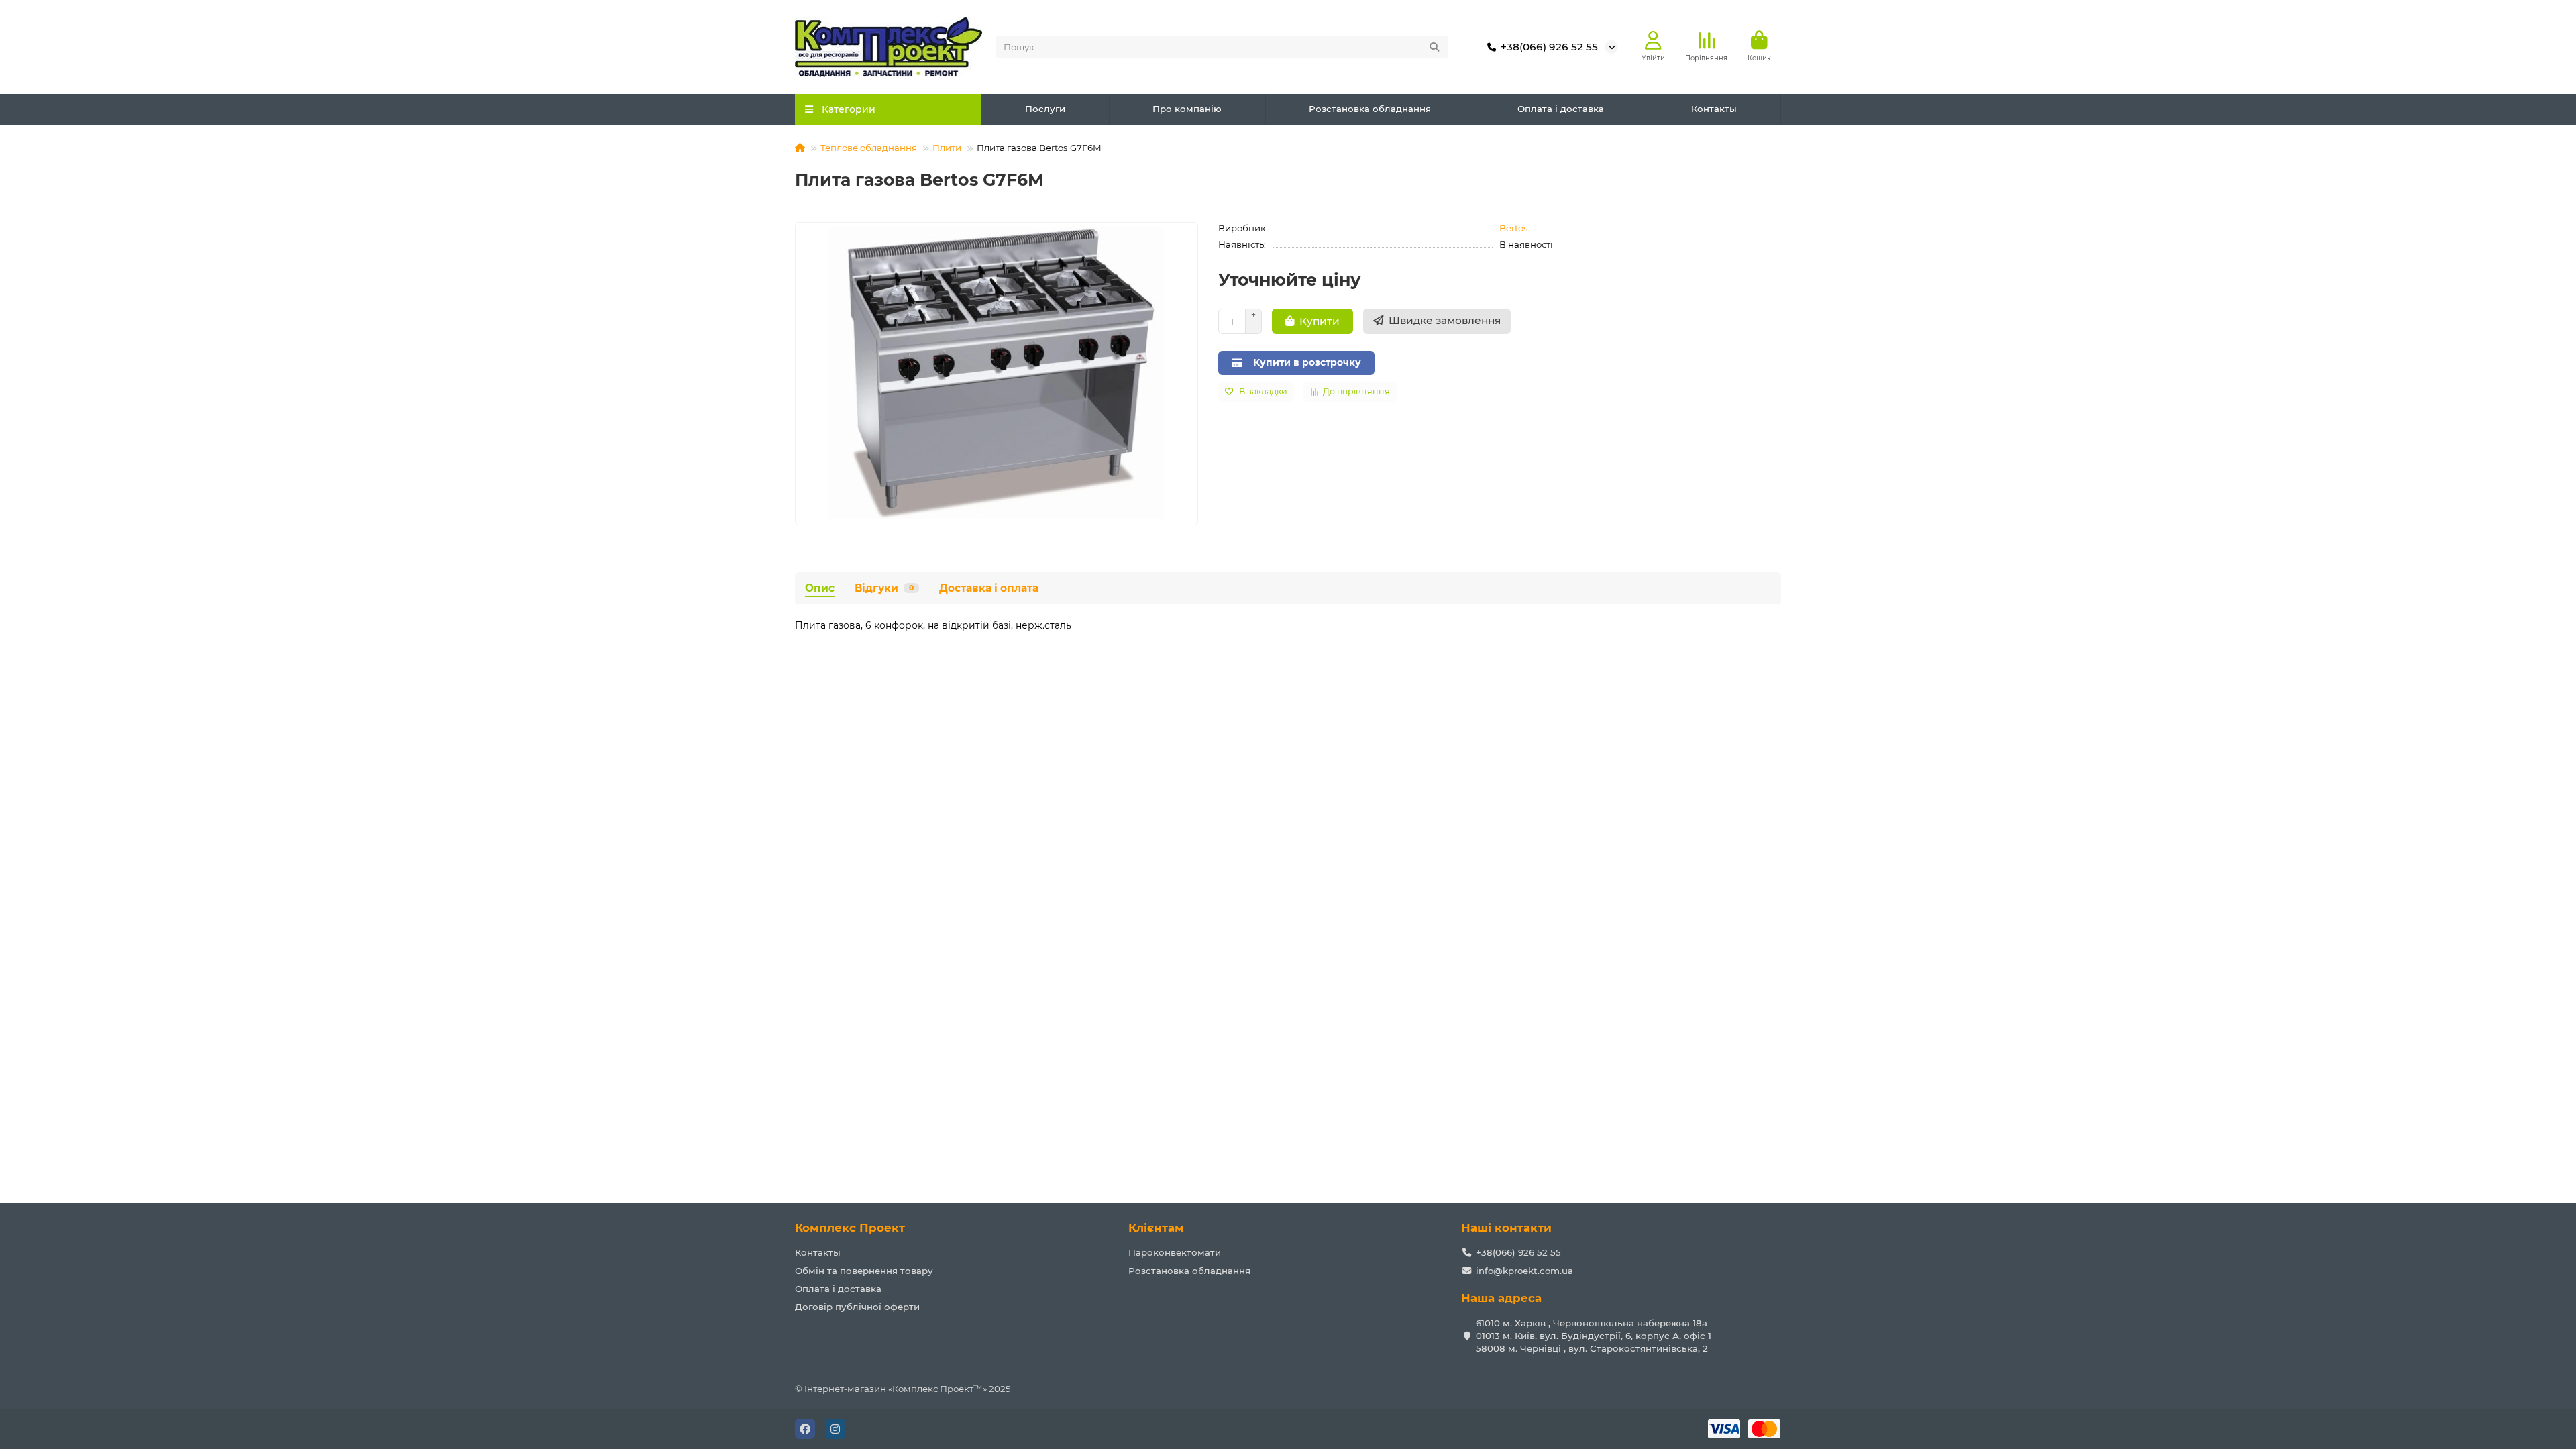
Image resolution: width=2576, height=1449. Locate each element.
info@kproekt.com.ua (1524, 1271)
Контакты (1714, 109)
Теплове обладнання (869, 148)
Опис (820, 588)
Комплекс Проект (850, 1228)
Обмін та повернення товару (864, 1271)
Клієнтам (1156, 1228)
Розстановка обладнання (1370, 109)
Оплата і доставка (1561, 109)
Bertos (1514, 228)
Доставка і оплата (989, 588)
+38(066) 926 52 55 (1549, 47)
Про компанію (1187, 109)
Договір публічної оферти (857, 1307)
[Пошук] (1434, 47)
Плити (947, 148)
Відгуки (884, 588)
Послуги (1045, 109)
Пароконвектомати (1175, 1252)
